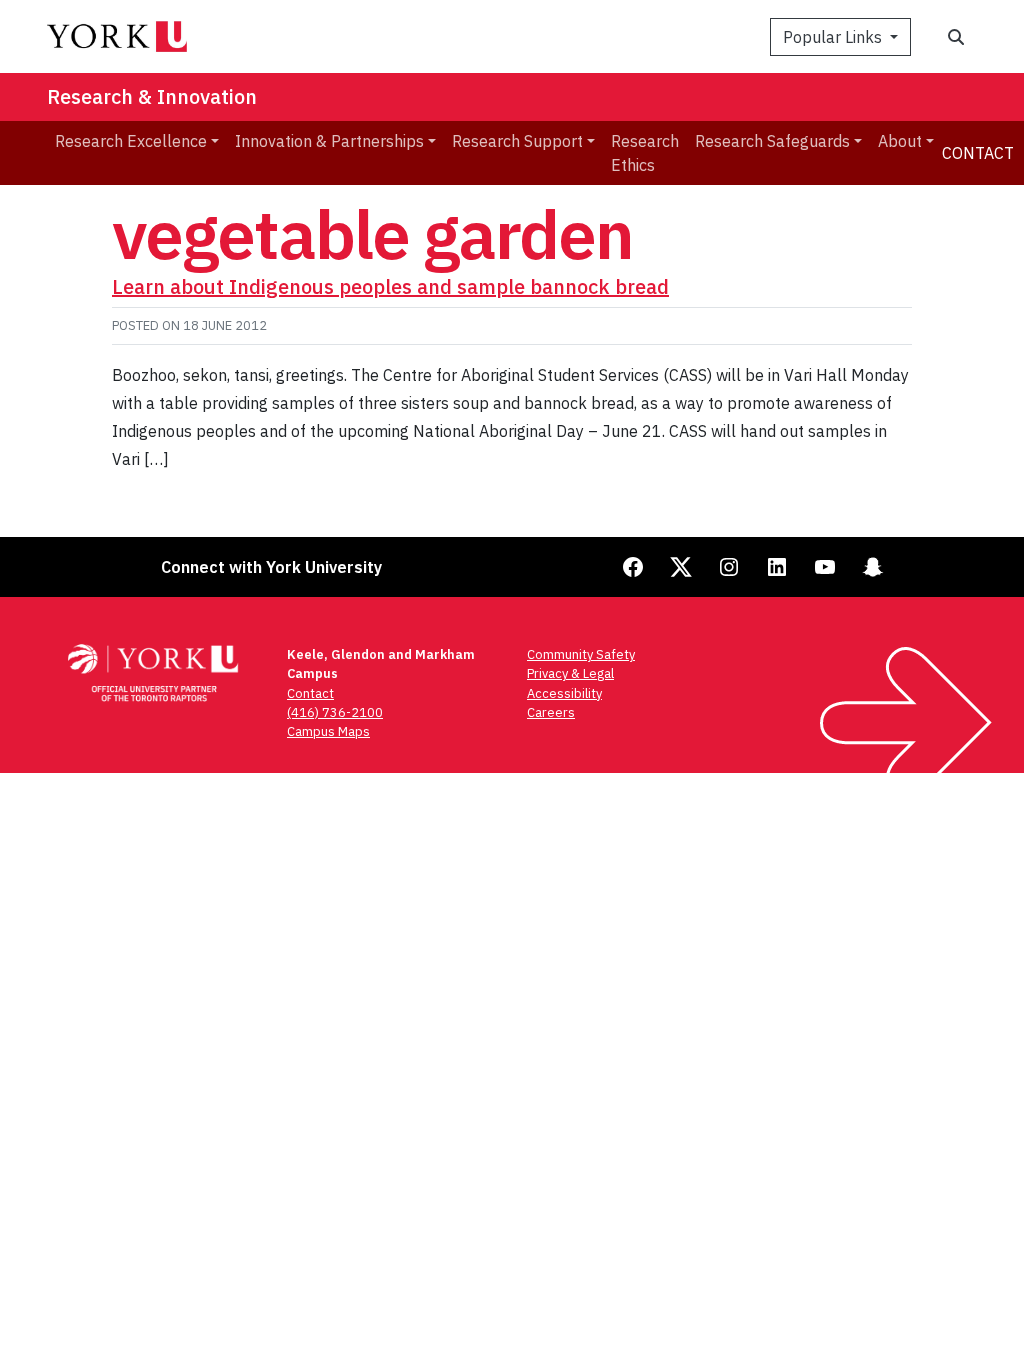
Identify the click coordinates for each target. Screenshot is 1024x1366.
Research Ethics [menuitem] (645, 153)
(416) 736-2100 (335, 712)
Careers (551, 712)
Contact (978, 153)
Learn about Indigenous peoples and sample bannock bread (390, 286)
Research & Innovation (152, 96)
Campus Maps (328, 731)
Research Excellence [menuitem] (131, 141)
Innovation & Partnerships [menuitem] (329, 141)
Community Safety (581, 654)
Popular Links (834, 37)
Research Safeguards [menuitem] (772, 141)
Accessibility (564, 693)
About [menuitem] (900, 141)
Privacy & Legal (570, 673)
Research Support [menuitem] (517, 141)
